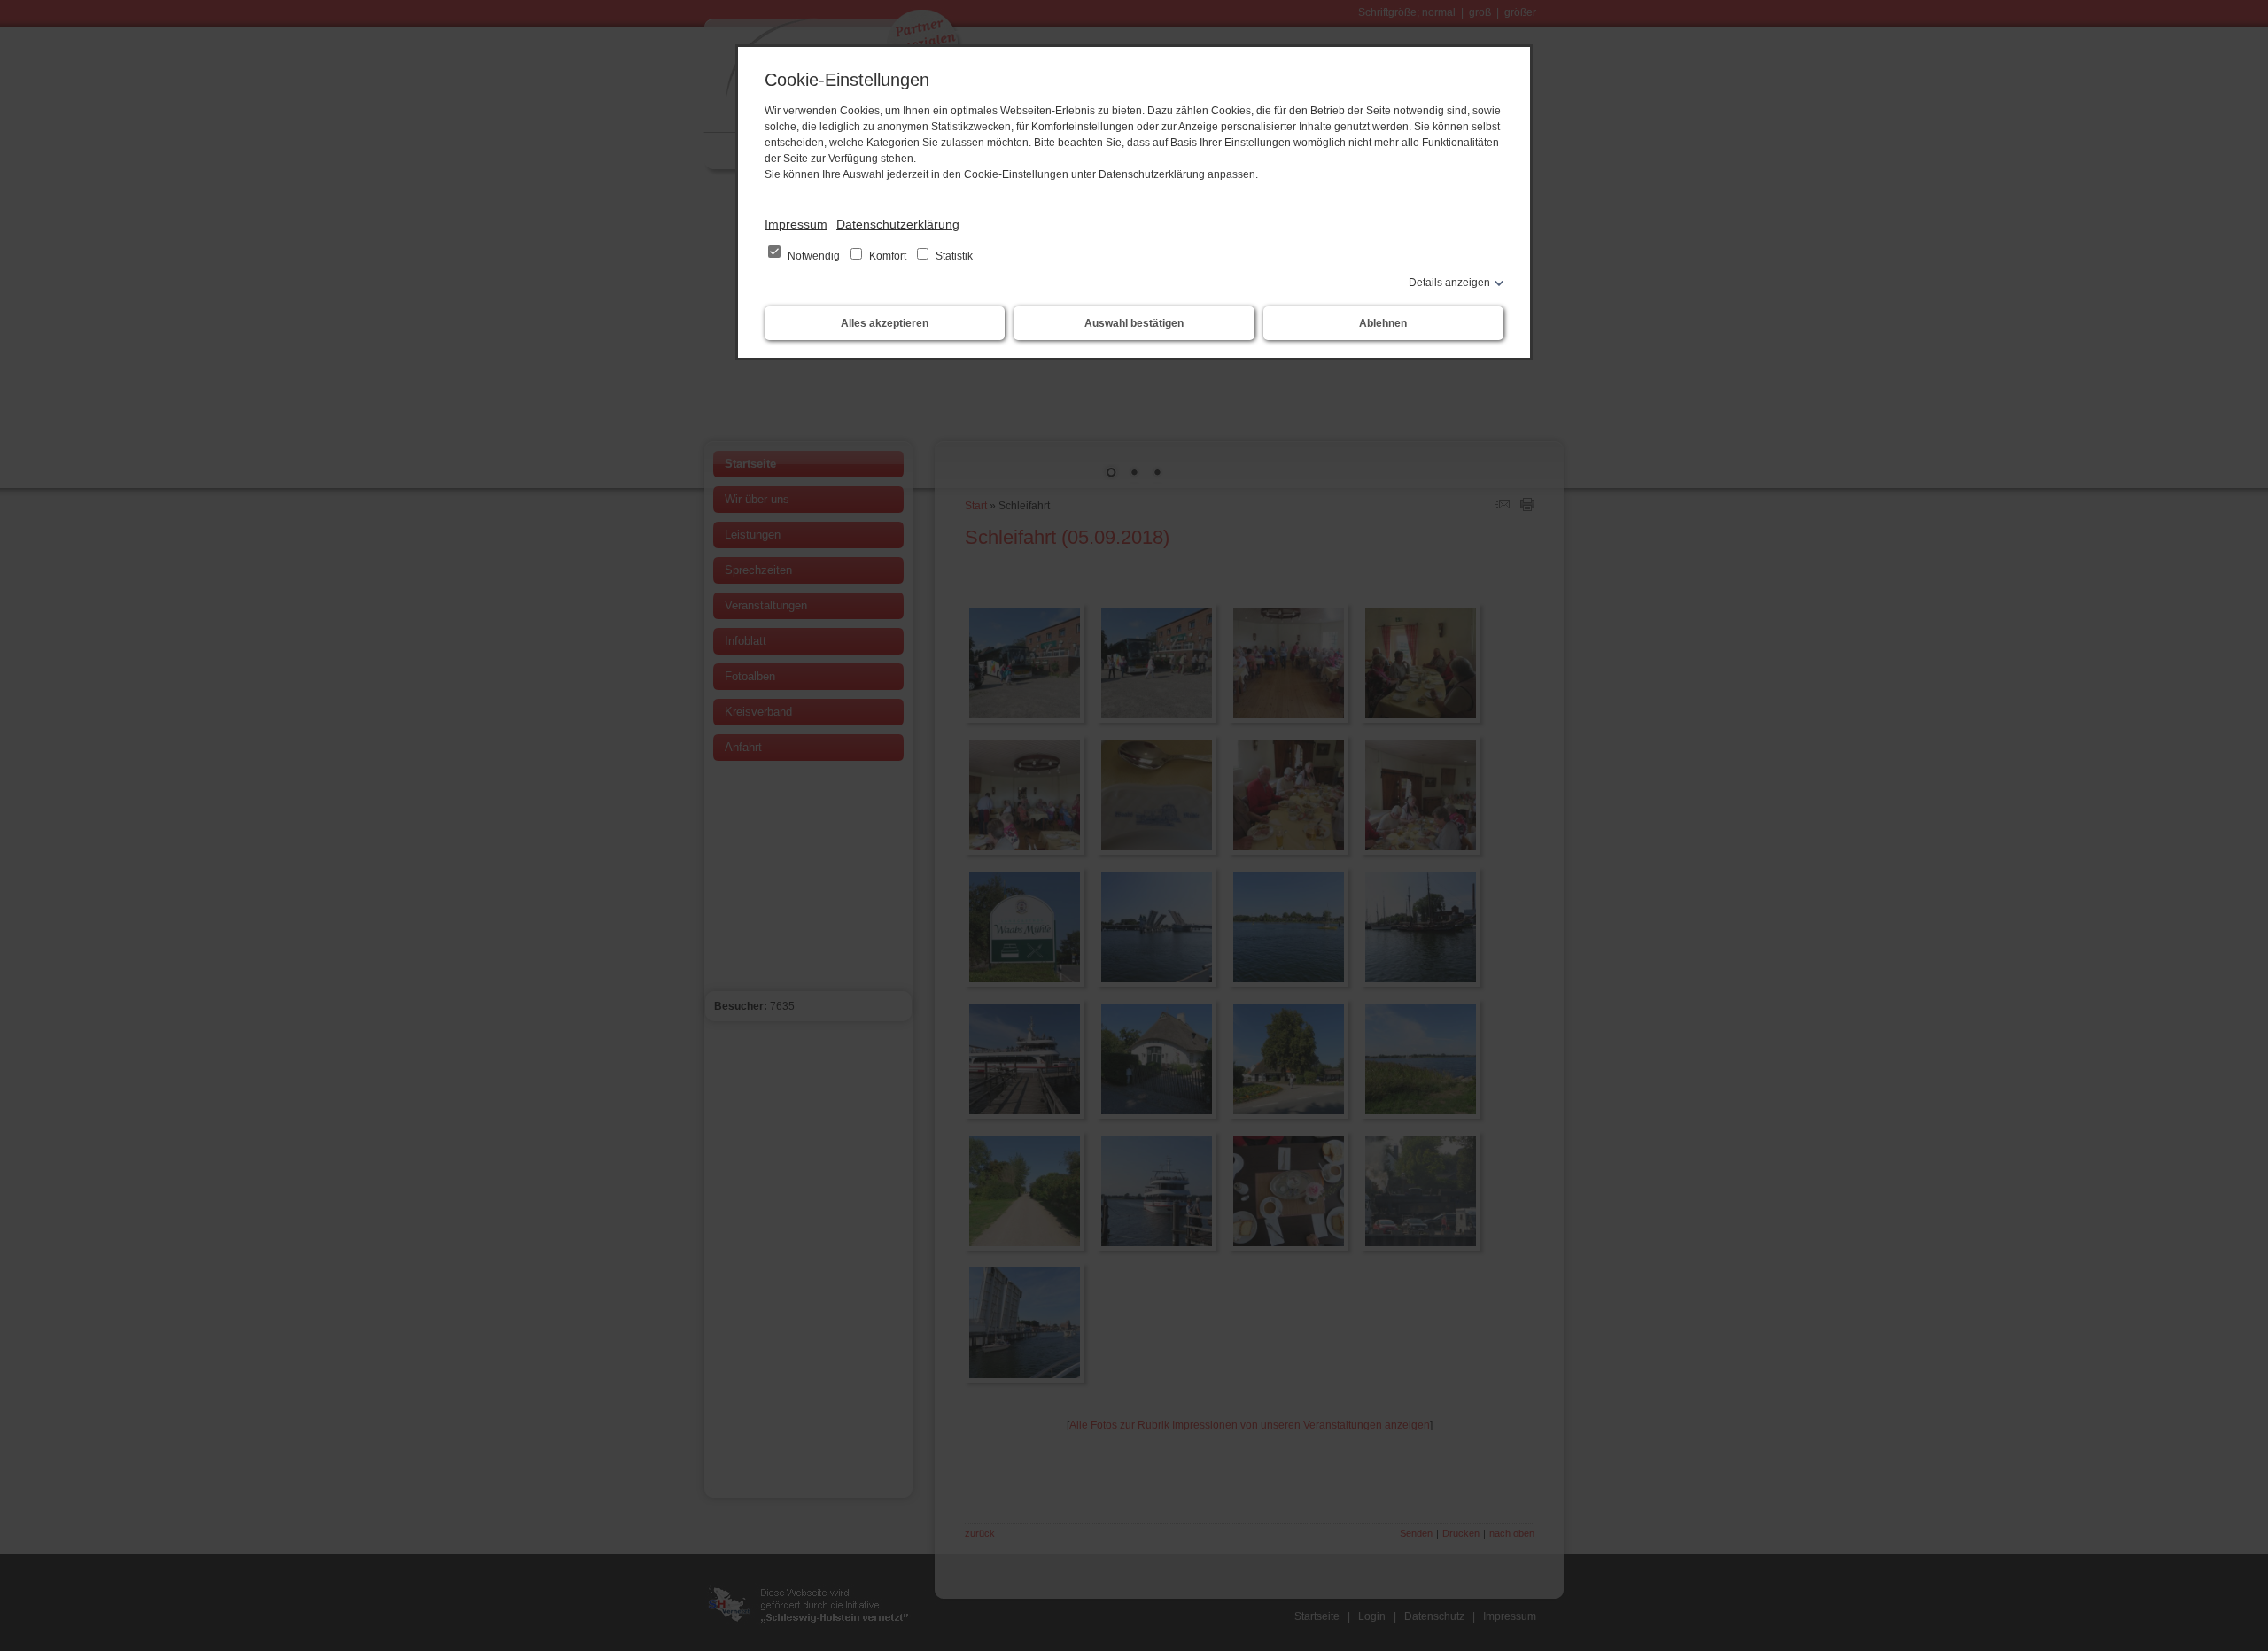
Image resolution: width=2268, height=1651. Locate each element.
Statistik (953, 256)
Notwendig (814, 256)
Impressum (796, 224)
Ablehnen (1383, 323)
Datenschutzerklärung (898, 224)
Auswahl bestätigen (1134, 323)
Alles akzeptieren (885, 323)
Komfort (888, 256)
